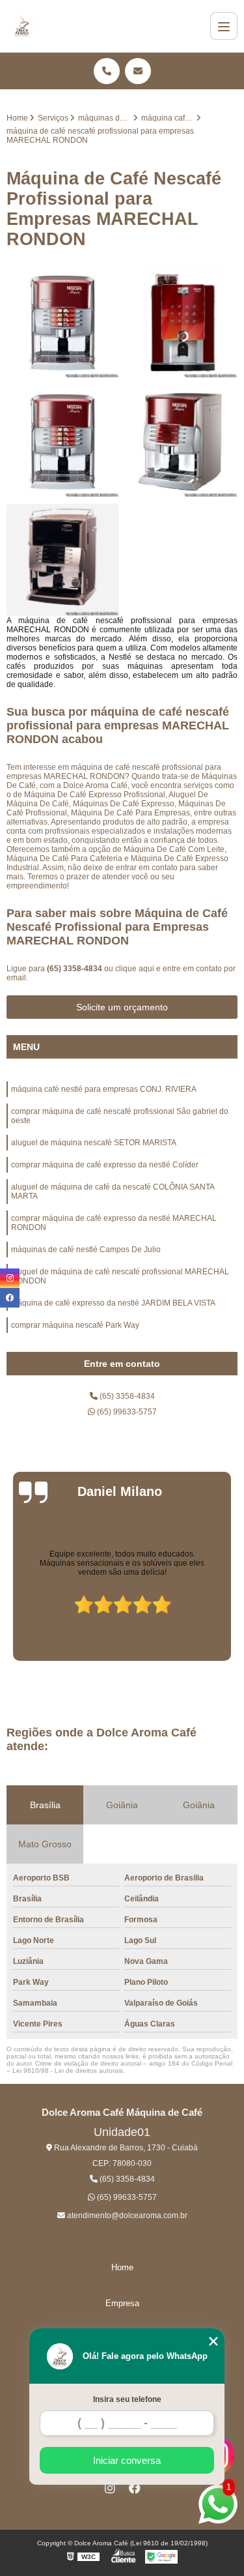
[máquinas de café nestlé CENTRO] (63, 560)
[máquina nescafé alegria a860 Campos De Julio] (182, 441)
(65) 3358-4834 (75, 969)
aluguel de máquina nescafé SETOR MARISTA (94, 1143)
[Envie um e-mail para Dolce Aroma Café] (138, 71)
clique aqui (135, 969)
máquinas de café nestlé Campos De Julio (86, 1250)
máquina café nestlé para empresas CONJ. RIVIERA (104, 1089)
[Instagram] (110, 2488)
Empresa (122, 2303)
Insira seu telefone (127, 2399)
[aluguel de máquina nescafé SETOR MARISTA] (182, 322)
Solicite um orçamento (122, 1007)
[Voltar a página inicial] (22, 26)
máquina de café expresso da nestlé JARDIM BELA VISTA (113, 1303)
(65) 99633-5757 (126, 1412)
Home (122, 2267)
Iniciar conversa (127, 2460)
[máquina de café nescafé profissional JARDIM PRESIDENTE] (63, 441)
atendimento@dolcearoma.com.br (126, 2216)
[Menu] (224, 26)
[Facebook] (135, 2488)
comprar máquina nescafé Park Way (75, 1325)
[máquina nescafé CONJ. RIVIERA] (63, 322)
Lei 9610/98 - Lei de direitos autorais (68, 2071)
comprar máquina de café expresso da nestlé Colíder (105, 1165)
